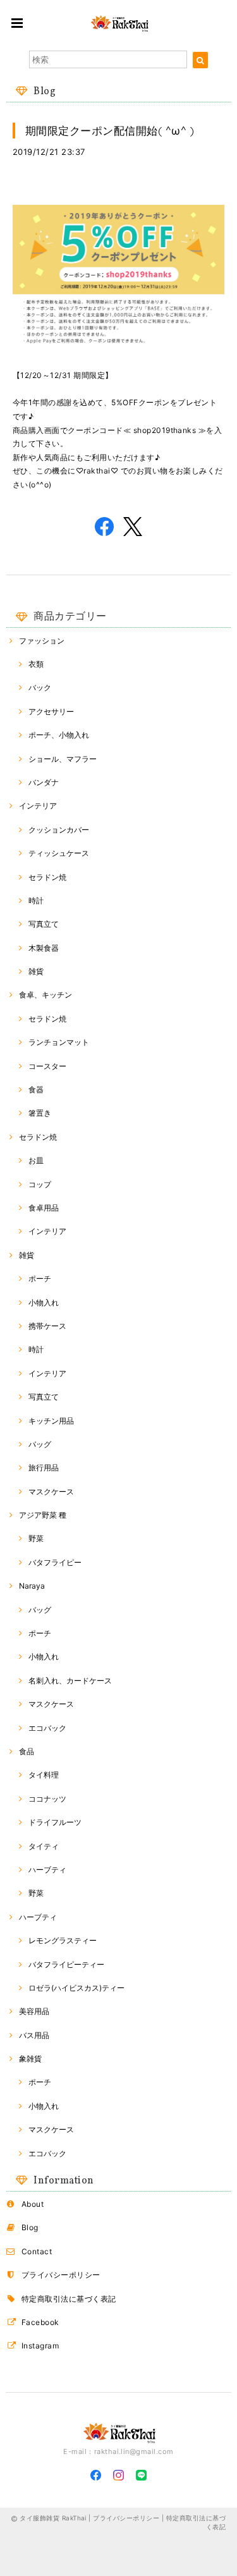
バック (40, 687)
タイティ (44, 1846)
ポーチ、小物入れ (59, 735)
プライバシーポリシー (61, 2275)
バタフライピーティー (66, 1964)
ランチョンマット (59, 1042)
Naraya (32, 1586)
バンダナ (44, 782)
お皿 (36, 1160)
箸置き (40, 1113)
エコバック (47, 1728)
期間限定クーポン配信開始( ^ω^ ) (110, 131)
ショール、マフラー (63, 759)
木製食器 (44, 948)
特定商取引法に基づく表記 (69, 2299)
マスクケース (51, 1492)
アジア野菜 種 (43, 1515)
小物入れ (44, 1303)
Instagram (40, 2346)
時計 (36, 900)
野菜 (36, 1538)
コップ (40, 1184)
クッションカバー (59, 830)
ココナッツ (47, 1799)
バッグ (40, 1444)
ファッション (42, 641)
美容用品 (34, 2011)
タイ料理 (44, 1775)
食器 (36, 1090)
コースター (47, 1066)
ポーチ (40, 1279)
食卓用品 (44, 1208)
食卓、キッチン (46, 995)
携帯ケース (47, 1326)
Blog (30, 2227)
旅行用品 (44, 1468)
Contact (37, 2251)
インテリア (38, 806)
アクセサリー (51, 711)
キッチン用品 (51, 1421)
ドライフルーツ (55, 1822)
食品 (27, 1751)
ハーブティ (47, 1870)
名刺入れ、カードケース (70, 1681)
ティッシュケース (59, 853)
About (33, 2204)
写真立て (44, 924)
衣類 (36, 664)
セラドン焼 (47, 877)
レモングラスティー (63, 1940)
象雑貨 (30, 2059)
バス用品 (34, 2035)
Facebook (40, 2322)
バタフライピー (55, 1562)
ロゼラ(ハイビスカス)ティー (76, 1988)
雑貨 (36, 971)
